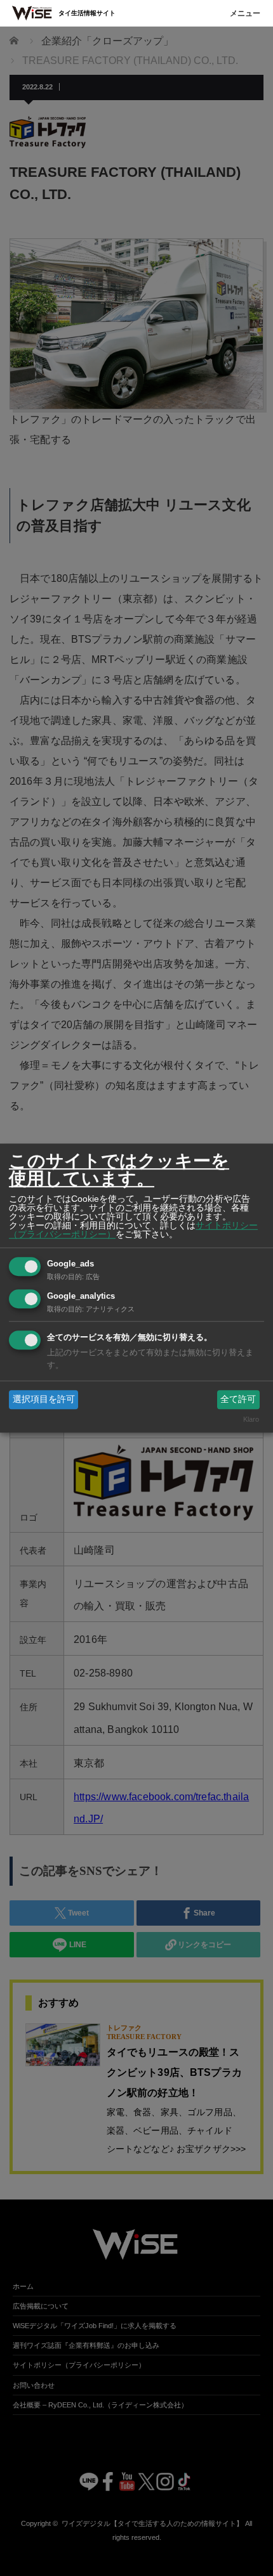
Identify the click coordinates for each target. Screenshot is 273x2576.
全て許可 (238, 1399)
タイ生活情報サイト (87, 13)
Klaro (251, 1420)
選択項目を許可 (44, 1399)
